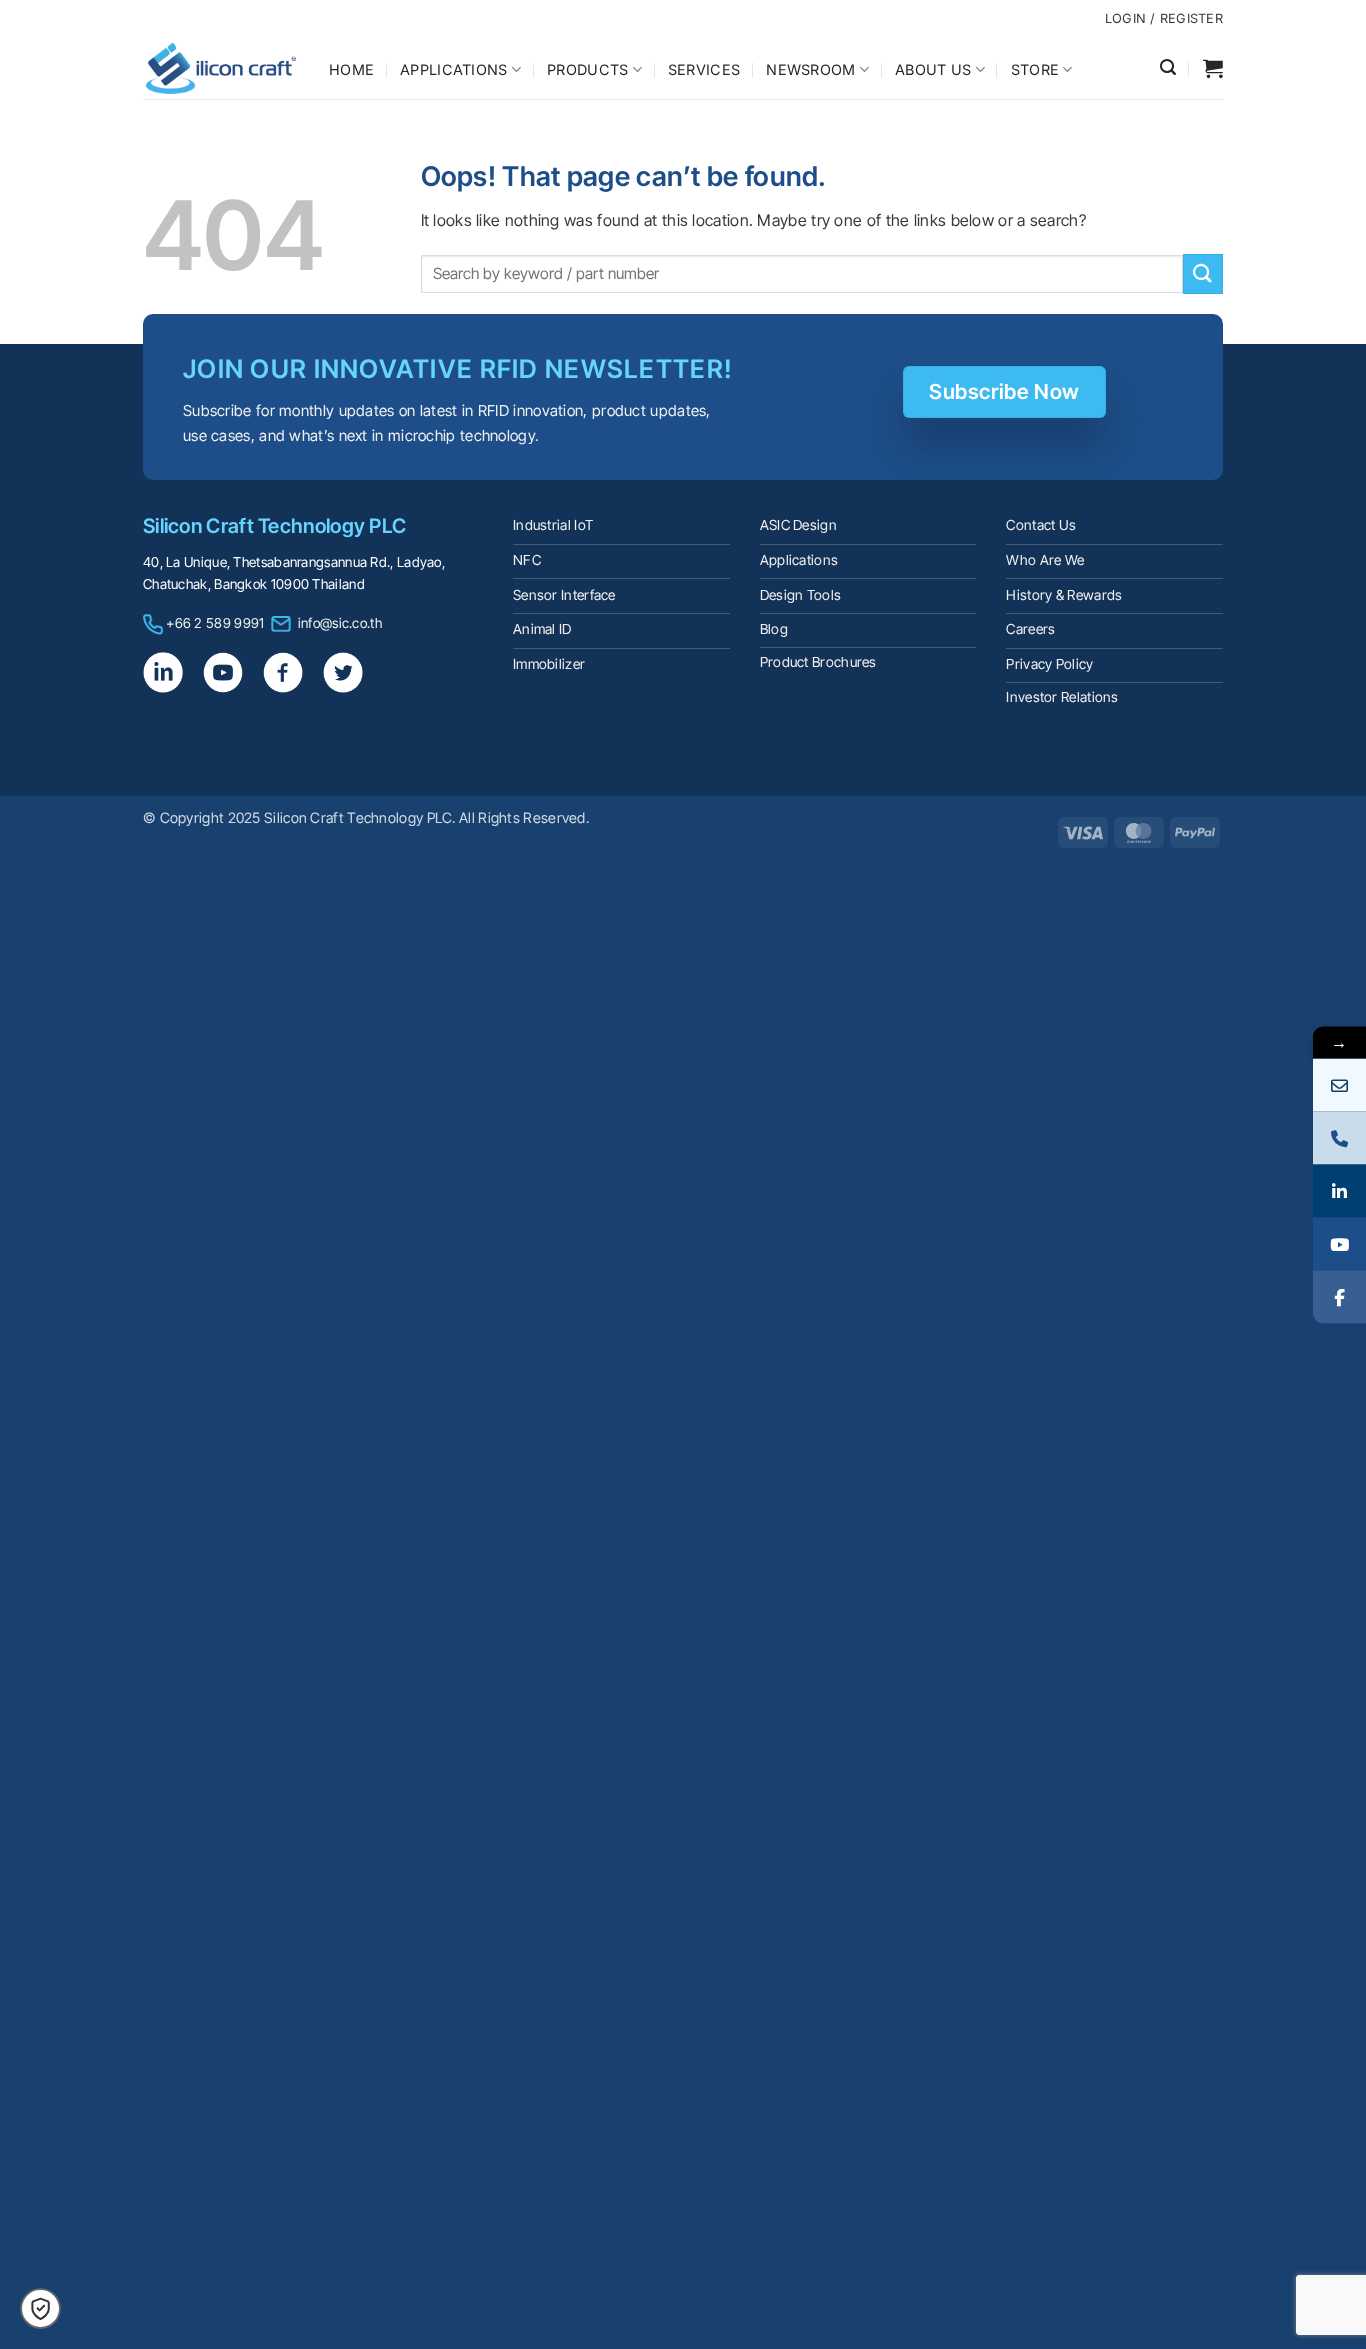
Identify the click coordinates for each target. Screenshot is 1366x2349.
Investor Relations (1062, 697)
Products (587, 69)
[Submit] (1203, 273)
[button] (1168, 67)
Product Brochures (818, 662)
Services (704, 69)
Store (1035, 69)
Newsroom (810, 69)
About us (933, 69)
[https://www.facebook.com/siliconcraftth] (1339, 1296)
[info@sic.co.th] (1339, 1084)
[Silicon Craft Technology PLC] (221, 68)
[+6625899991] (1339, 1137)
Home (351, 69)
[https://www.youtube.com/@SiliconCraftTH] (1339, 1243)
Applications (453, 69)
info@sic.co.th (340, 623)
